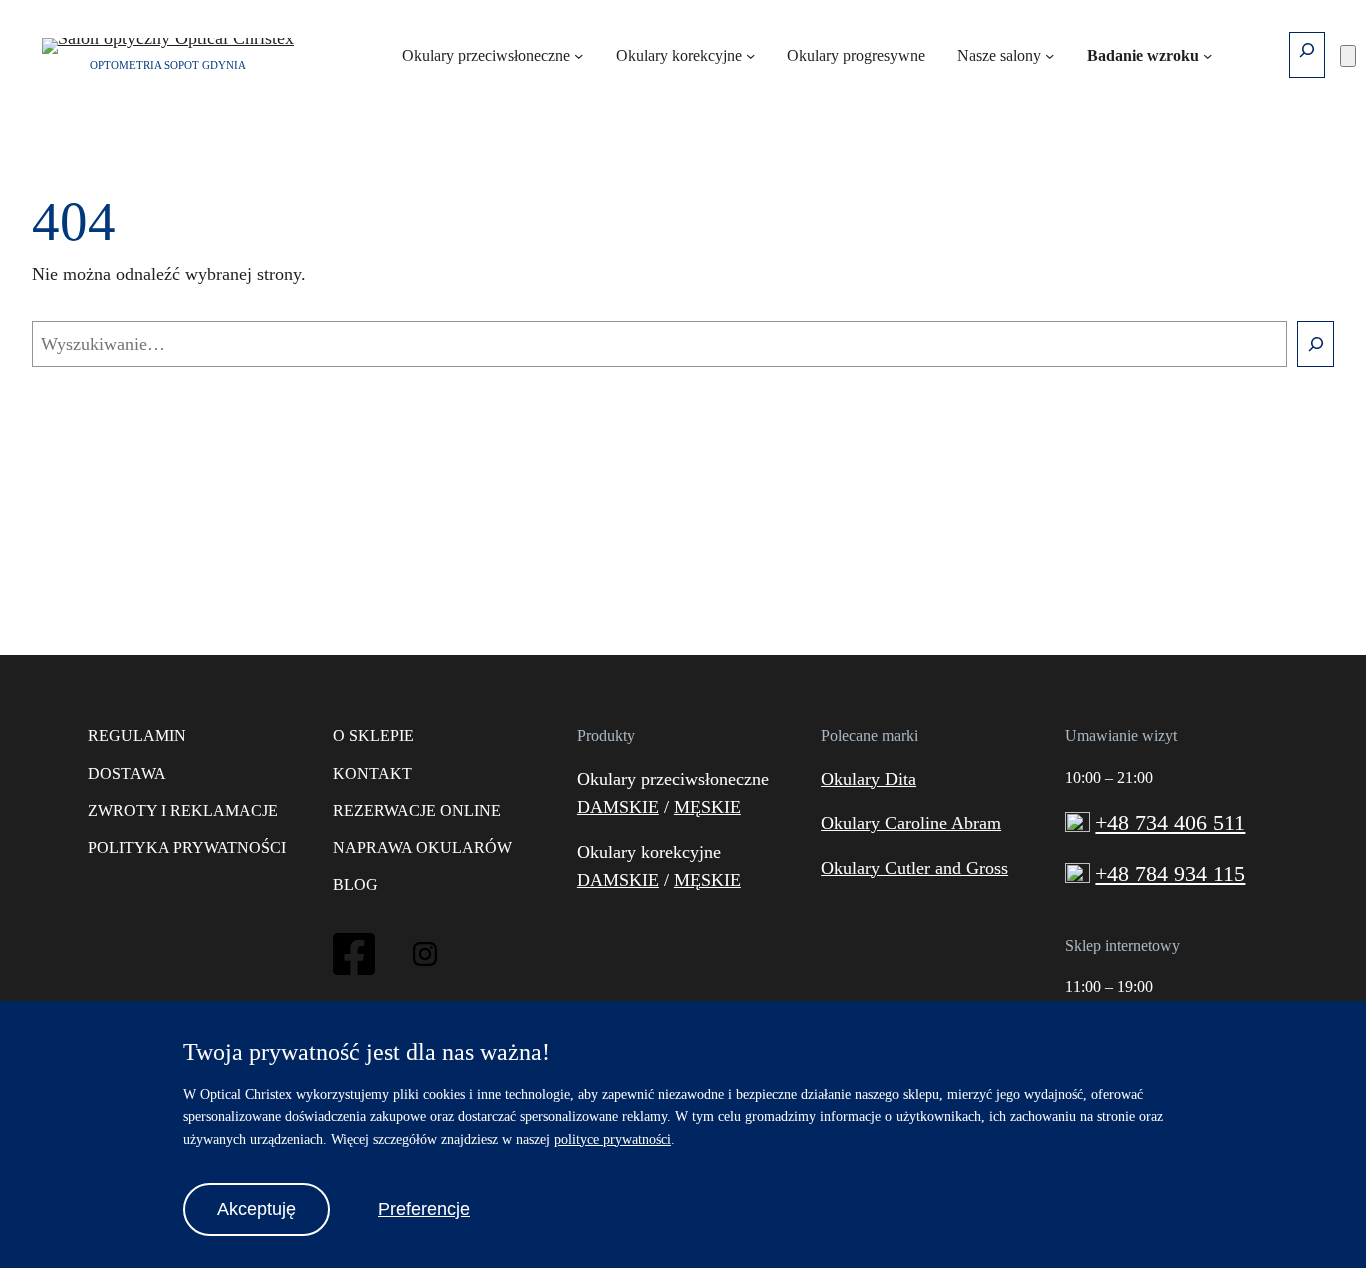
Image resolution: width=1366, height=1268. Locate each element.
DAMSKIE (618, 807)
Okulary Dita (868, 779)
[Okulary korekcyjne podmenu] (750, 54)
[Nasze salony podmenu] (1049, 54)
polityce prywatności (612, 1139)
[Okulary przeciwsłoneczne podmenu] (578, 54)
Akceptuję (256, 1209)
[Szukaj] (1315, 344)
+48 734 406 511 (1170, 823)
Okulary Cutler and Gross (914, 868)
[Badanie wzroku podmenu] (1207, 54)
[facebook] (354, 972)
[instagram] (425, 960)
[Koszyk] (1348, 56)
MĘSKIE (707, 807)
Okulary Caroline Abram (911, 823)
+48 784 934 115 (1170, 874)
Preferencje (424, 1209)
